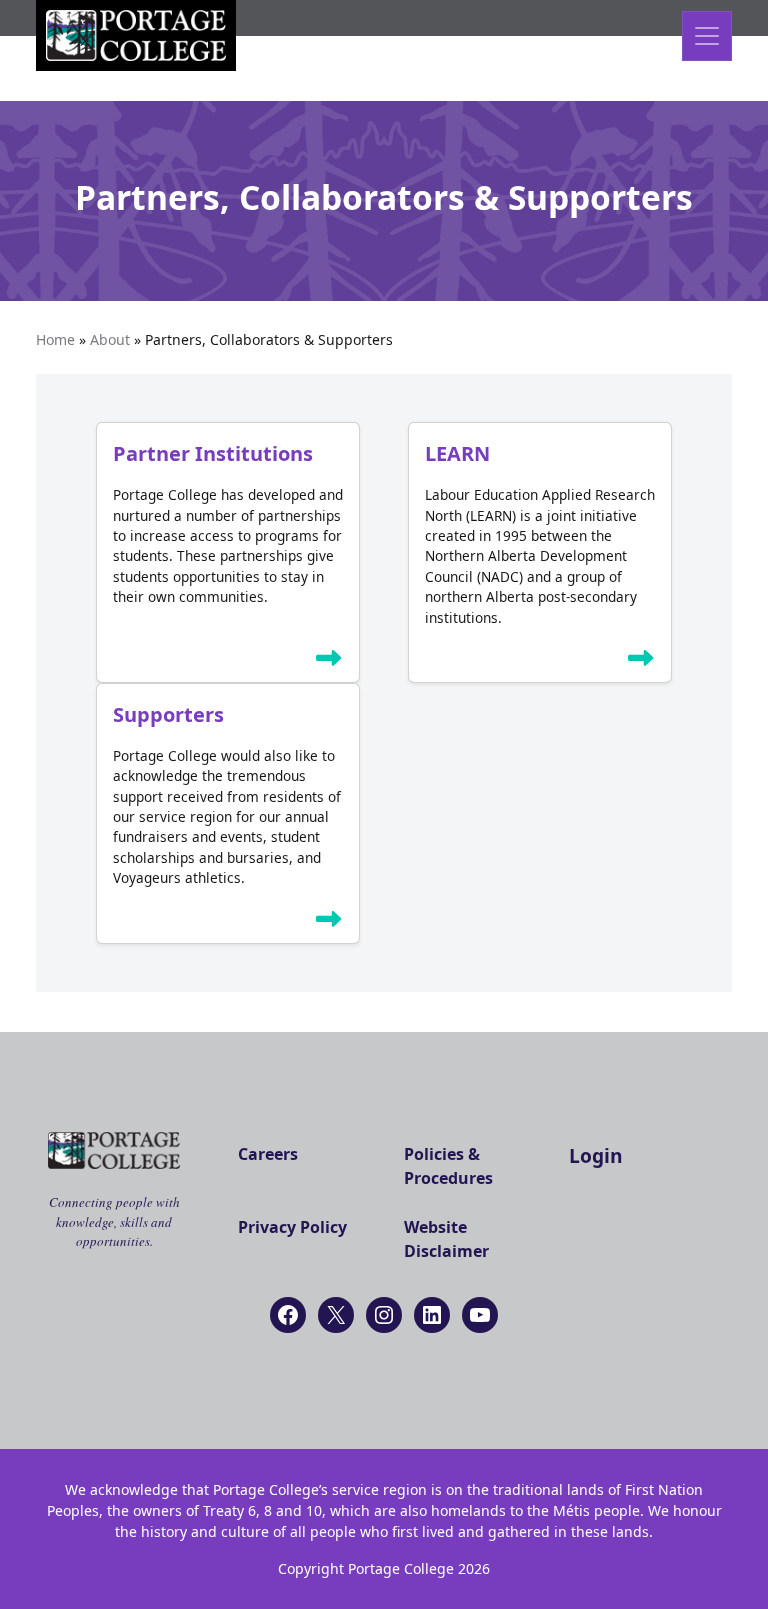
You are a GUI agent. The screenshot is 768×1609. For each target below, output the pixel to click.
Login (596, 1155)
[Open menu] (707, 36)
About (110, 339)
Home (55, 339)
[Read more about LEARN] (641, 662)
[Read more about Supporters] (329, 923)
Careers (268, 1154)
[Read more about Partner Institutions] (329, 662)
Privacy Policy (292, 1227)
